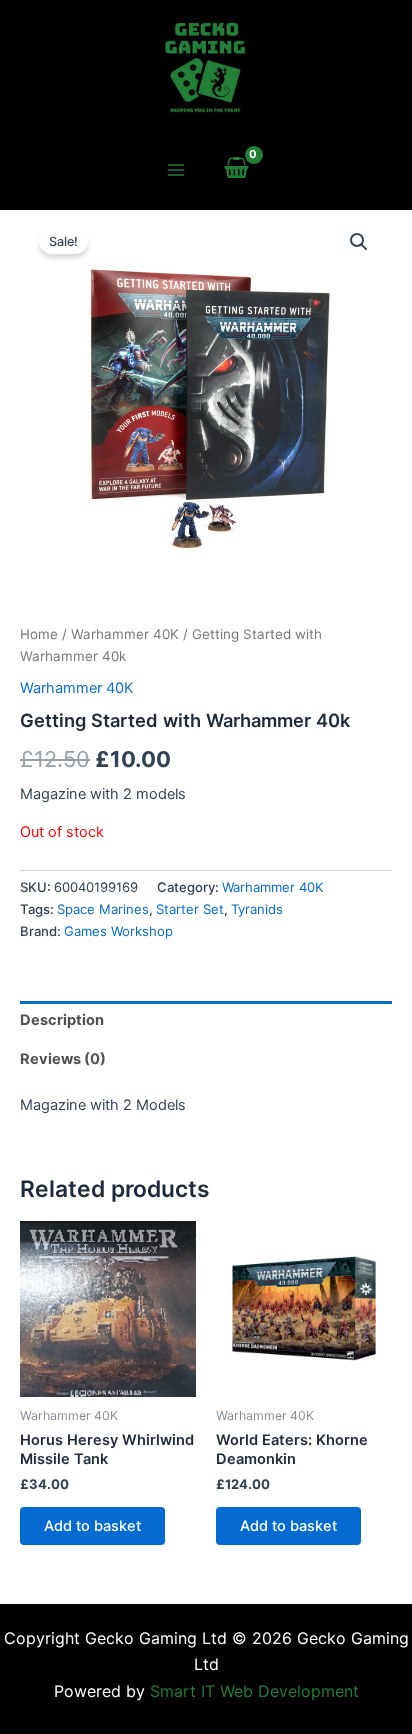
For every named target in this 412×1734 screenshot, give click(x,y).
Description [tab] (62, 1020)
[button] (359, 242)
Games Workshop (118, 931)
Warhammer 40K (125, 634)
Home (39, 634)
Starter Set (190, 909)
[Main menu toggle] (175, 170)
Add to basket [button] (92, 1526)
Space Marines (103, 909)
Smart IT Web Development (254, 1691)
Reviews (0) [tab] (63, 1059)
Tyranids (257, 909)
